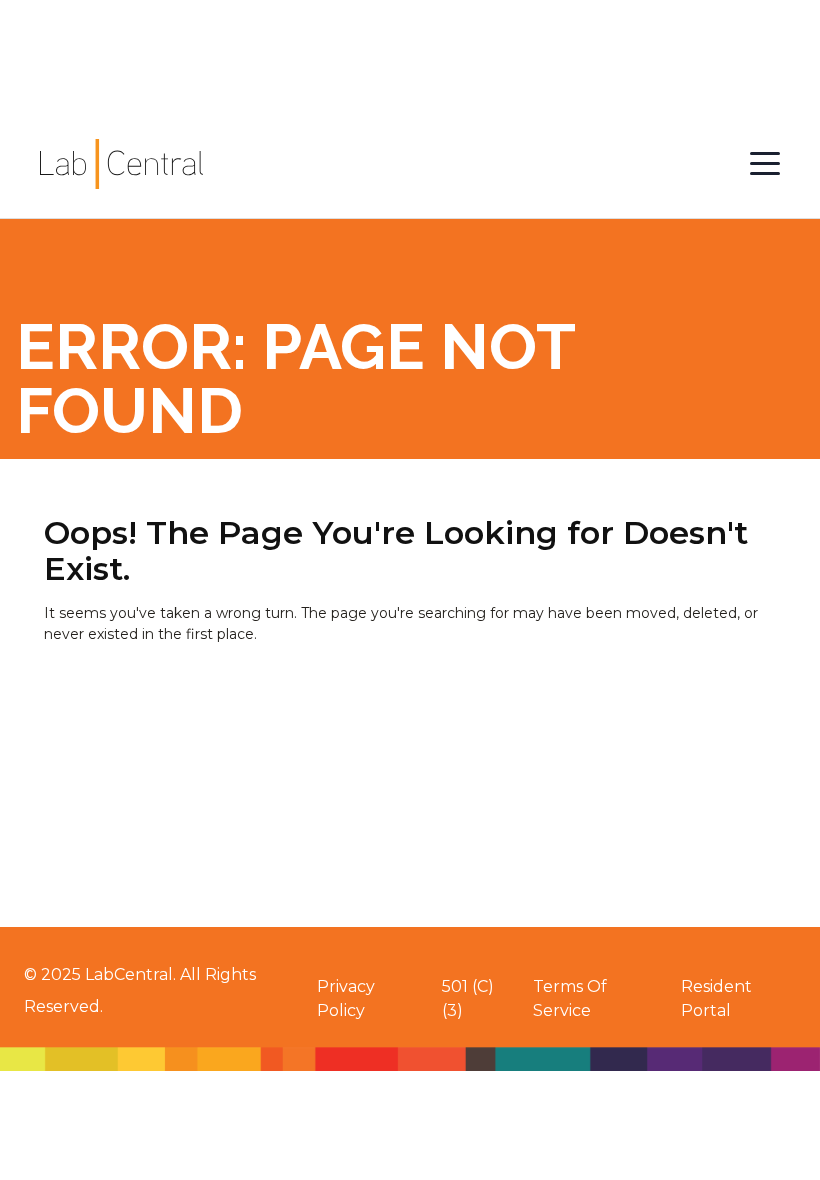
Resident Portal (716, 998)
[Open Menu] (765, 164)
